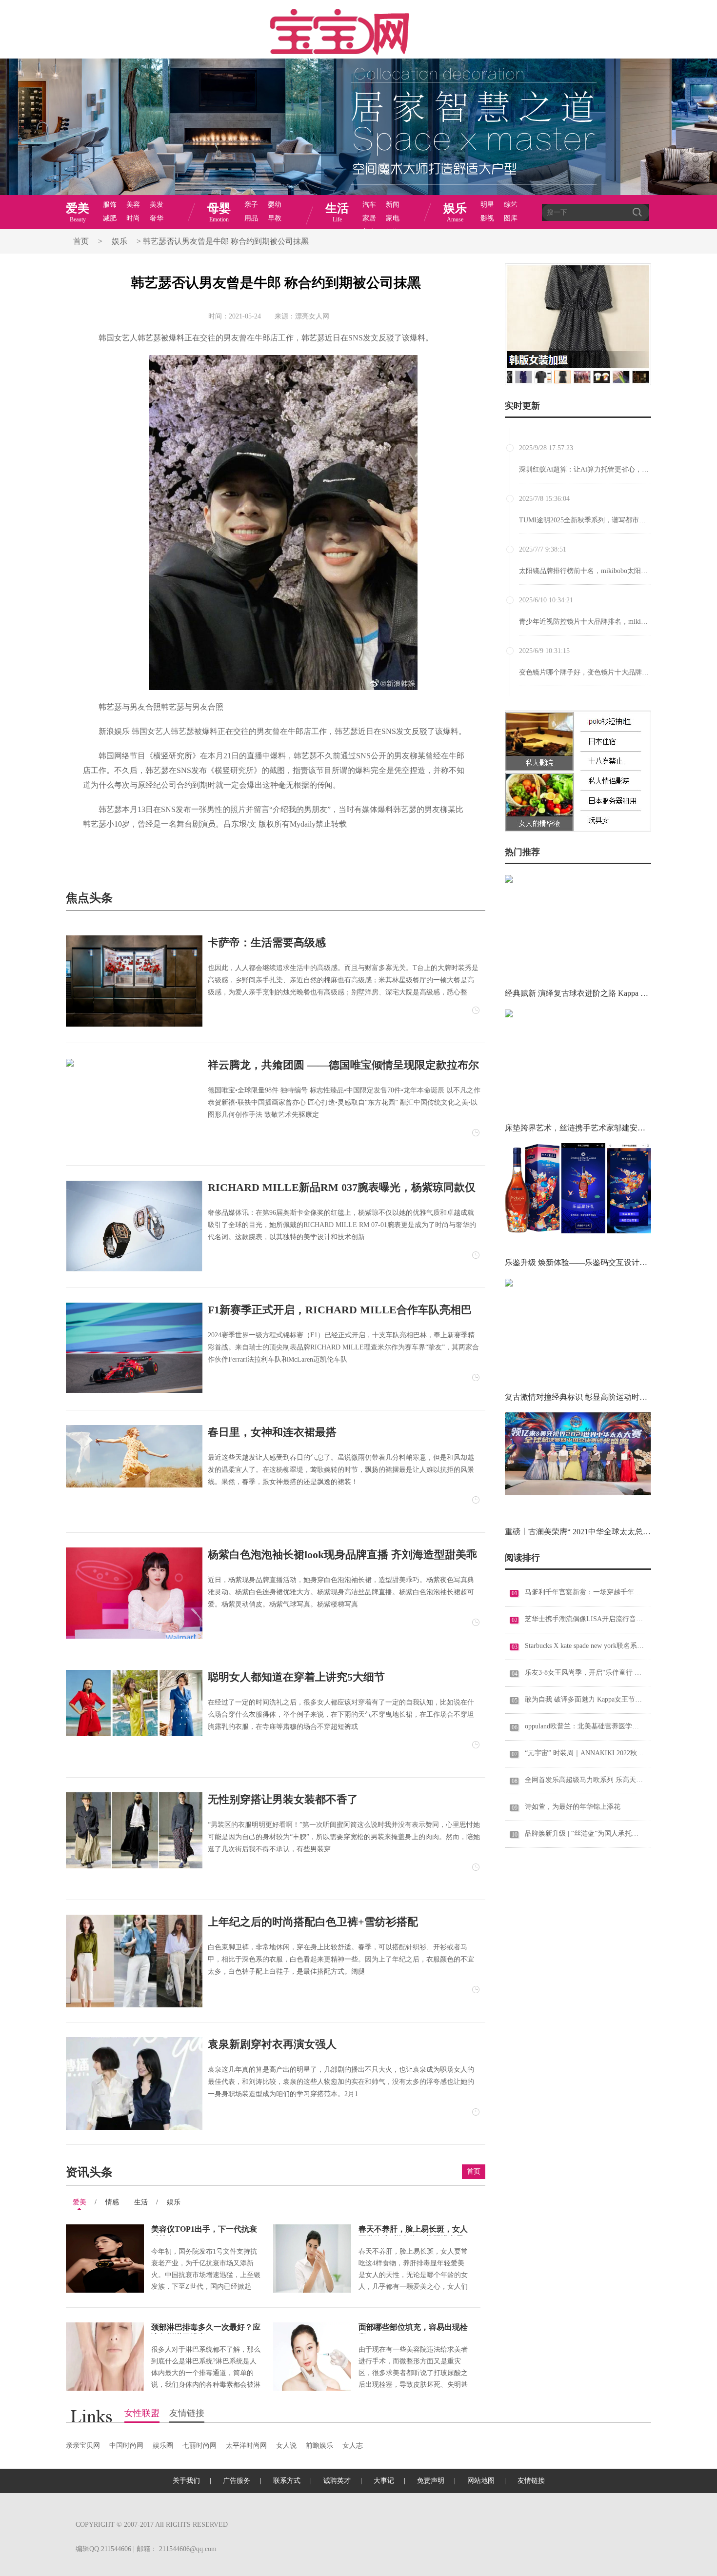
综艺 (511, 205)
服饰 (110, 205)
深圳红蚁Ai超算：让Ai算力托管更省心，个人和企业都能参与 (611, 469)
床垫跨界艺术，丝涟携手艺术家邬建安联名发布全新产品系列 (578, 1128)
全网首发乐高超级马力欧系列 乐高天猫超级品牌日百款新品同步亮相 (585, 1780)
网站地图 (481, 2481)
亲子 (251, 205)
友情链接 (187, 2416)
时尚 (133, 218)
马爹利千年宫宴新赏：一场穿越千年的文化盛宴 (585, 1592)
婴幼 (275, 205)
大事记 (384, 2481)
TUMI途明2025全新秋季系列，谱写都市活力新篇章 (596, 520)
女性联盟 (142, 2416)
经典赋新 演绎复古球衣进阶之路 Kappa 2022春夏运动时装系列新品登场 (578, 993)
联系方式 (287, 2481)
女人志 (353, 2446)
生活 (141, 2202)
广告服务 (237, 2481)
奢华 (157, 218)
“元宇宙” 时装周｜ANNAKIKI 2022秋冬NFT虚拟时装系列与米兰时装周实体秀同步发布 (585, 1753)
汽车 (369, 205)
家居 (369, 218)
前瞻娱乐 (319, 2446)
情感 (112, 2202)
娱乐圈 (163, 2446)
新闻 (393, 205)
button (634, 199)
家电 (393, 218)
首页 (81, 241)
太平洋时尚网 (246, 2446)
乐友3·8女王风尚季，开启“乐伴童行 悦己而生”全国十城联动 (585, 1673)
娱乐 (119, 241)
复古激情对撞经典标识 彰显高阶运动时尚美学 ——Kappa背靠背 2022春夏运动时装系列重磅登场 (578, 1397)
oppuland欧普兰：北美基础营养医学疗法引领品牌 (585, 1726)
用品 (251, 218)
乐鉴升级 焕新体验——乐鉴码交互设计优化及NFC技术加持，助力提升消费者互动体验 (578, 1262)
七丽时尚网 (199, 2446)
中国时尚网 (126, 2446)
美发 (157, 205)
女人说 (286, 2446)
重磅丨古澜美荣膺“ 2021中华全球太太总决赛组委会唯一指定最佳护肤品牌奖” (578, 1532)
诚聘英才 (337, 2481)
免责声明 (431, 2481)
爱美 (80, 2202)
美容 (133, 205)
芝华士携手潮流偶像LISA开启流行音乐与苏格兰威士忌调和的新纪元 (585, 1619)
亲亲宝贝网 (83, 2446)
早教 (275, 218)
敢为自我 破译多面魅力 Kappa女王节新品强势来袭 (585, 1699)
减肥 (110, 218)
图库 (511, 218)
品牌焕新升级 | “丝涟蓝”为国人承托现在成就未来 (585, 1833)
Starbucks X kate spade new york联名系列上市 (585, 1646)
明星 (487, 205)
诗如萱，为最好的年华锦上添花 (573, 1807)
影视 (487, 218)
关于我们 (186, 2481)
